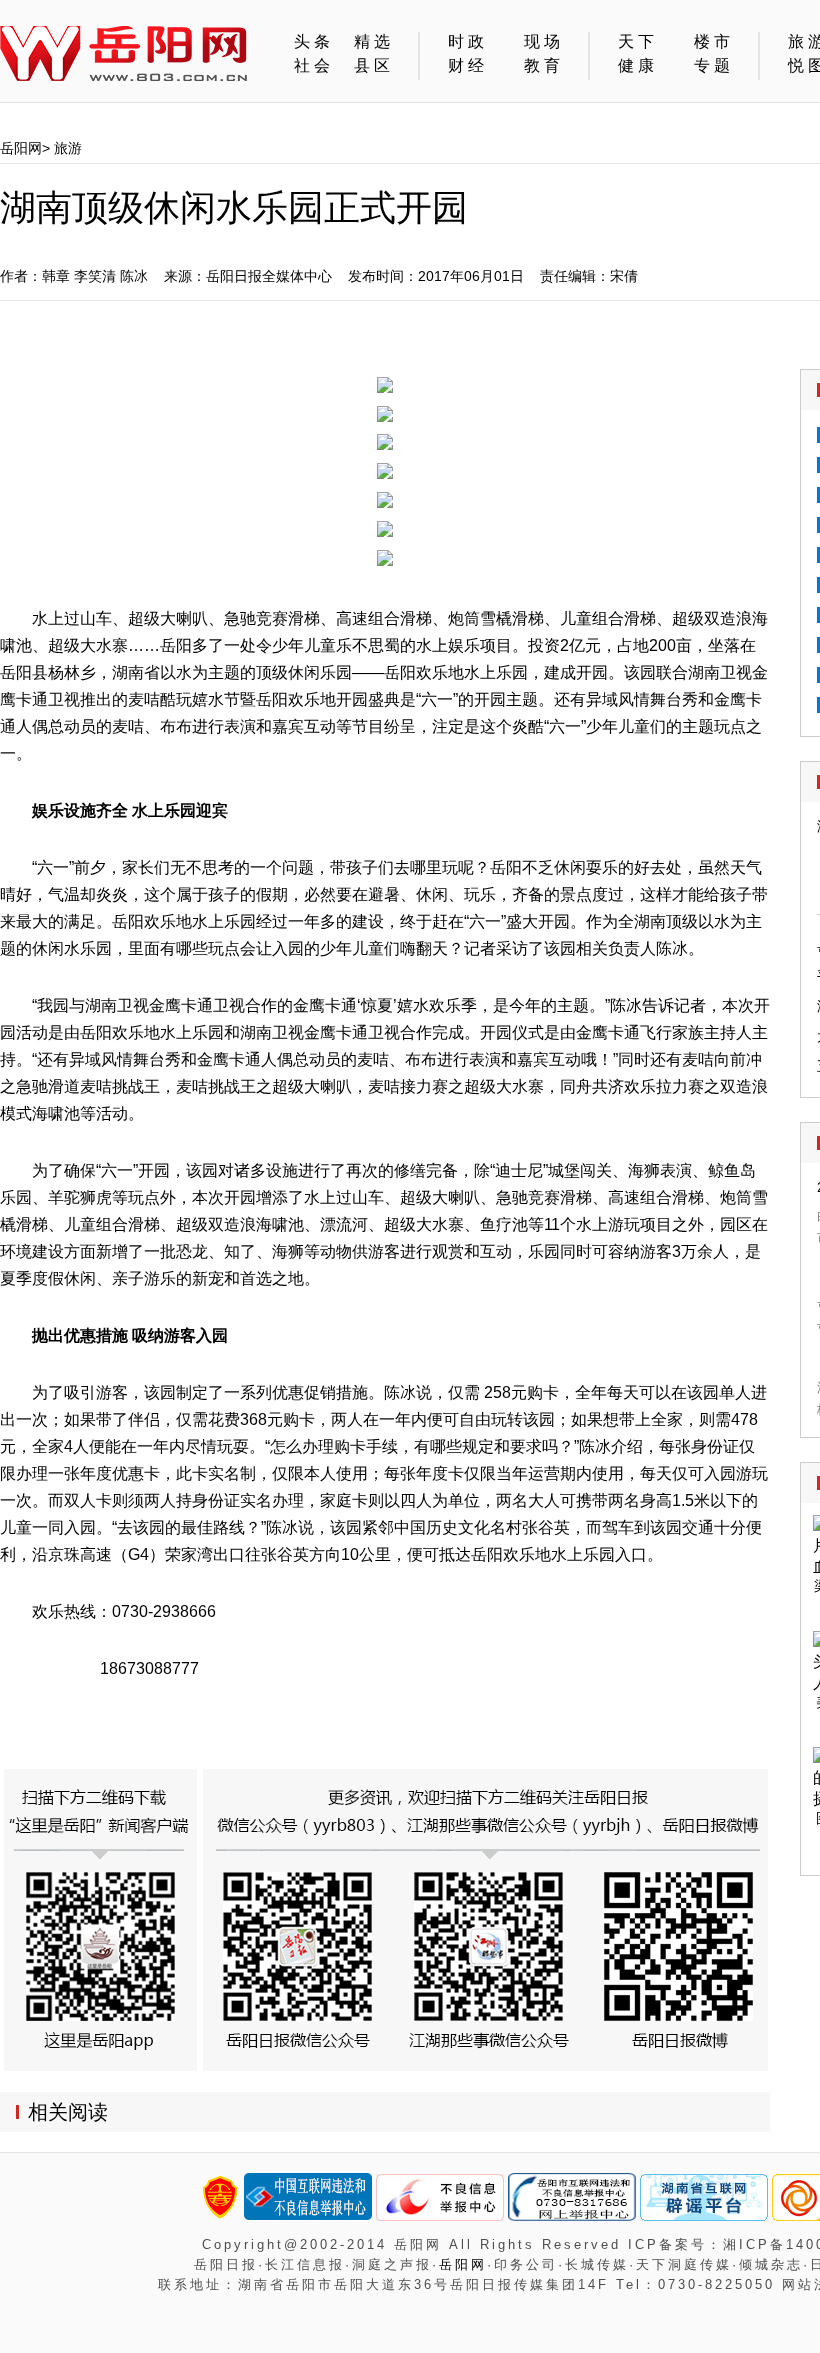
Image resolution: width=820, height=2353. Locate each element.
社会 (314, 65)
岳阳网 (21, 148)
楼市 (726, 41)
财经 (476, 65)
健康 (646, 65)
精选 (386, 41)
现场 (556, 41)
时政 (476, 41)
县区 (386, 65)
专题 (726, 65)
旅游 (68, 148)
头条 (314, 41)
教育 (556, 65)
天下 (646, 41)
